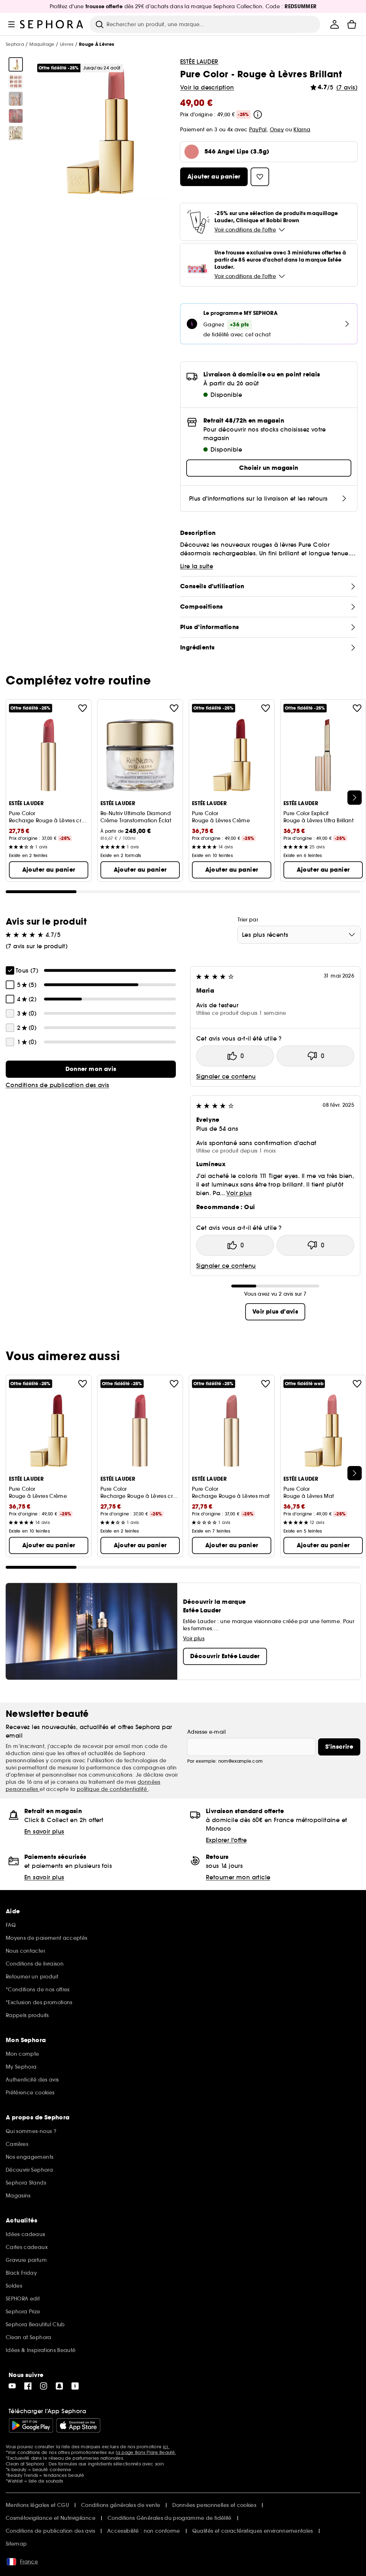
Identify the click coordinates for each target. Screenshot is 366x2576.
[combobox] (299, 935)
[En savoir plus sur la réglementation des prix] (258, 115)
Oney (277, 130)
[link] (91, 1069)
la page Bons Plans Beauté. (146, 2452)
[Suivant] (355, 798)
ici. (166, 2447)
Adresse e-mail (206, 1732)
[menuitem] (335, 24)
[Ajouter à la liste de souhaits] (83, 708)
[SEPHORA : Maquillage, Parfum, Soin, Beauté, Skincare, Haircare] (52, 24)
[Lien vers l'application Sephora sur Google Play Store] (31, 2425)
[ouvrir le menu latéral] (11, 24)
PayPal (258, 130)
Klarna (302, 130)
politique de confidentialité (113, 1789)
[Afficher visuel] (16, 64)
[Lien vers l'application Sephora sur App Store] (78, 2425)
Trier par (248, 920)
